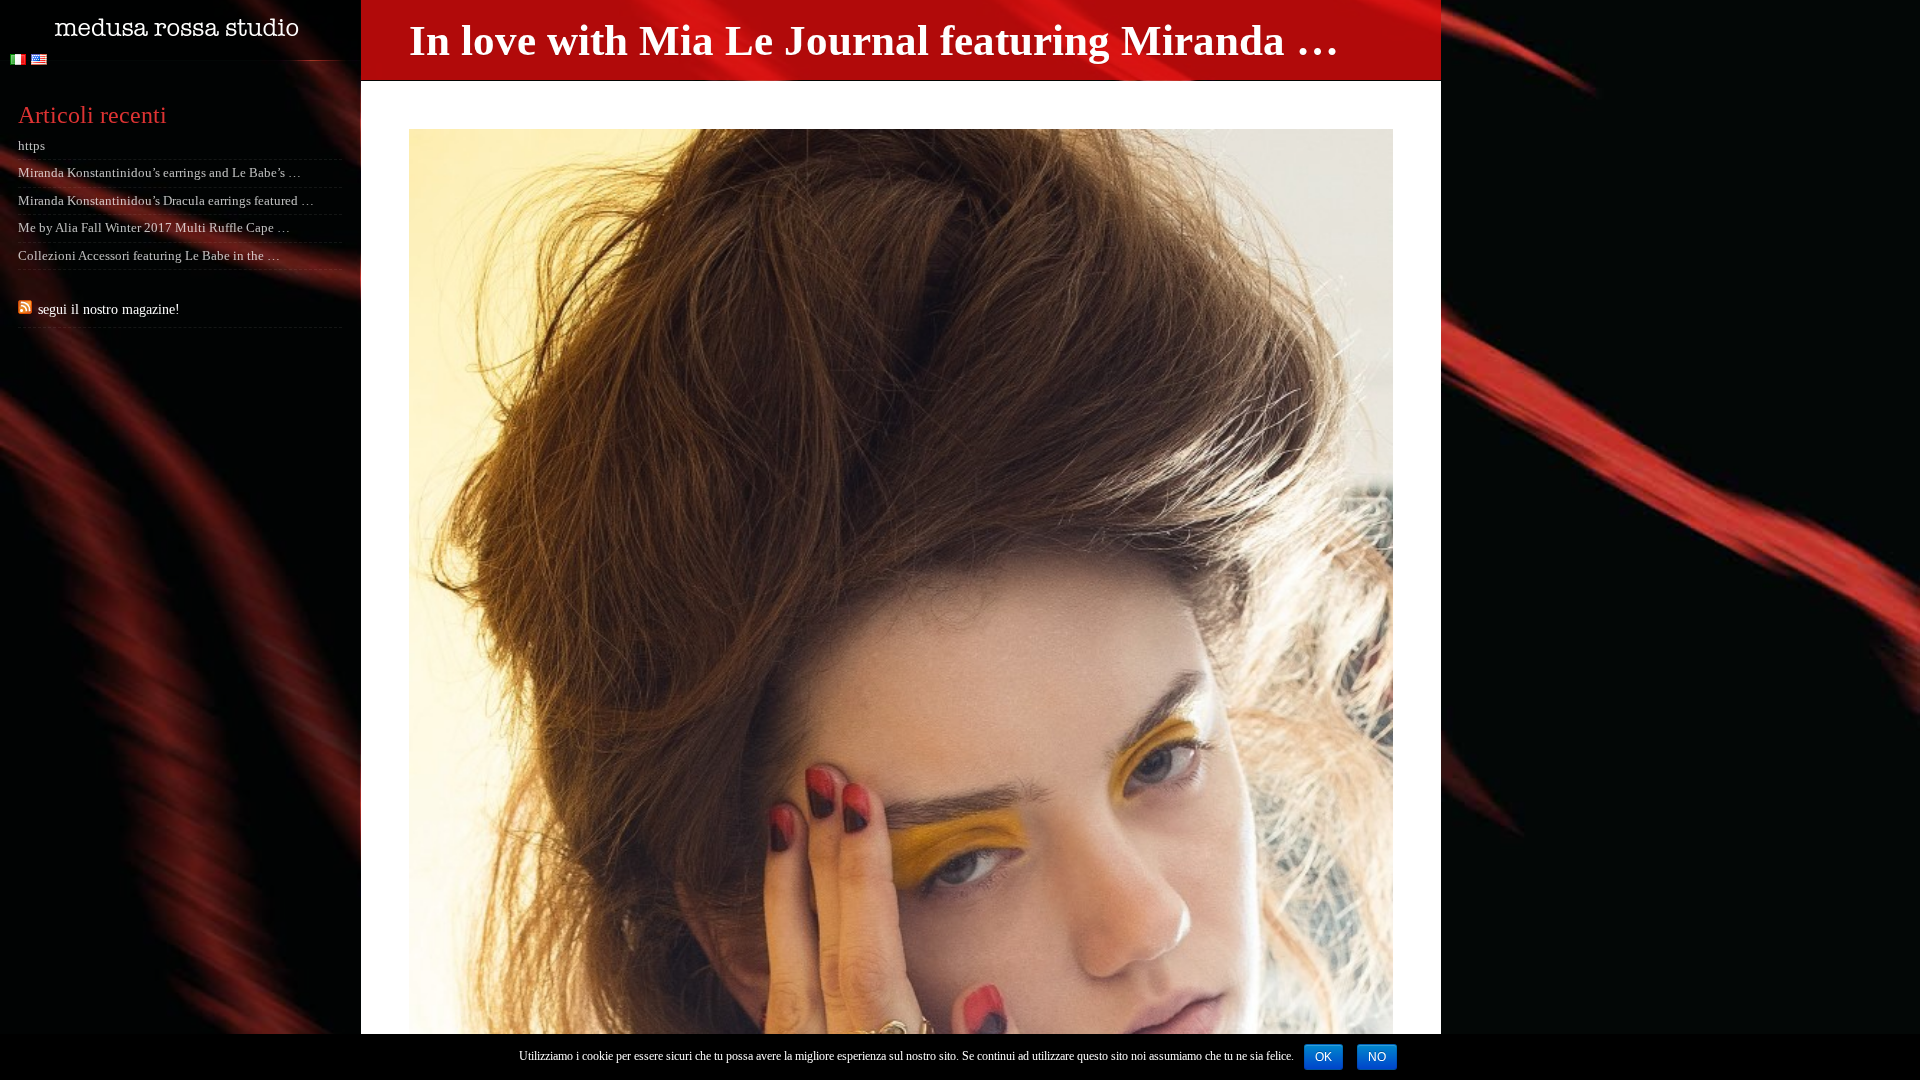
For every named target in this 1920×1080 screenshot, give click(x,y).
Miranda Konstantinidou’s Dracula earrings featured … (166, 201)
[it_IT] (20, 60)
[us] (41, 60)
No (1377, 1057)
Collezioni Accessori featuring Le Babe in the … (149, 256)
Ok (1323, 1057)
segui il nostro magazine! (109, 309)
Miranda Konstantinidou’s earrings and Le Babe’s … (159, 173)
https (31, 146)
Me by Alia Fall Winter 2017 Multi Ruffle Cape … (154, 228)
